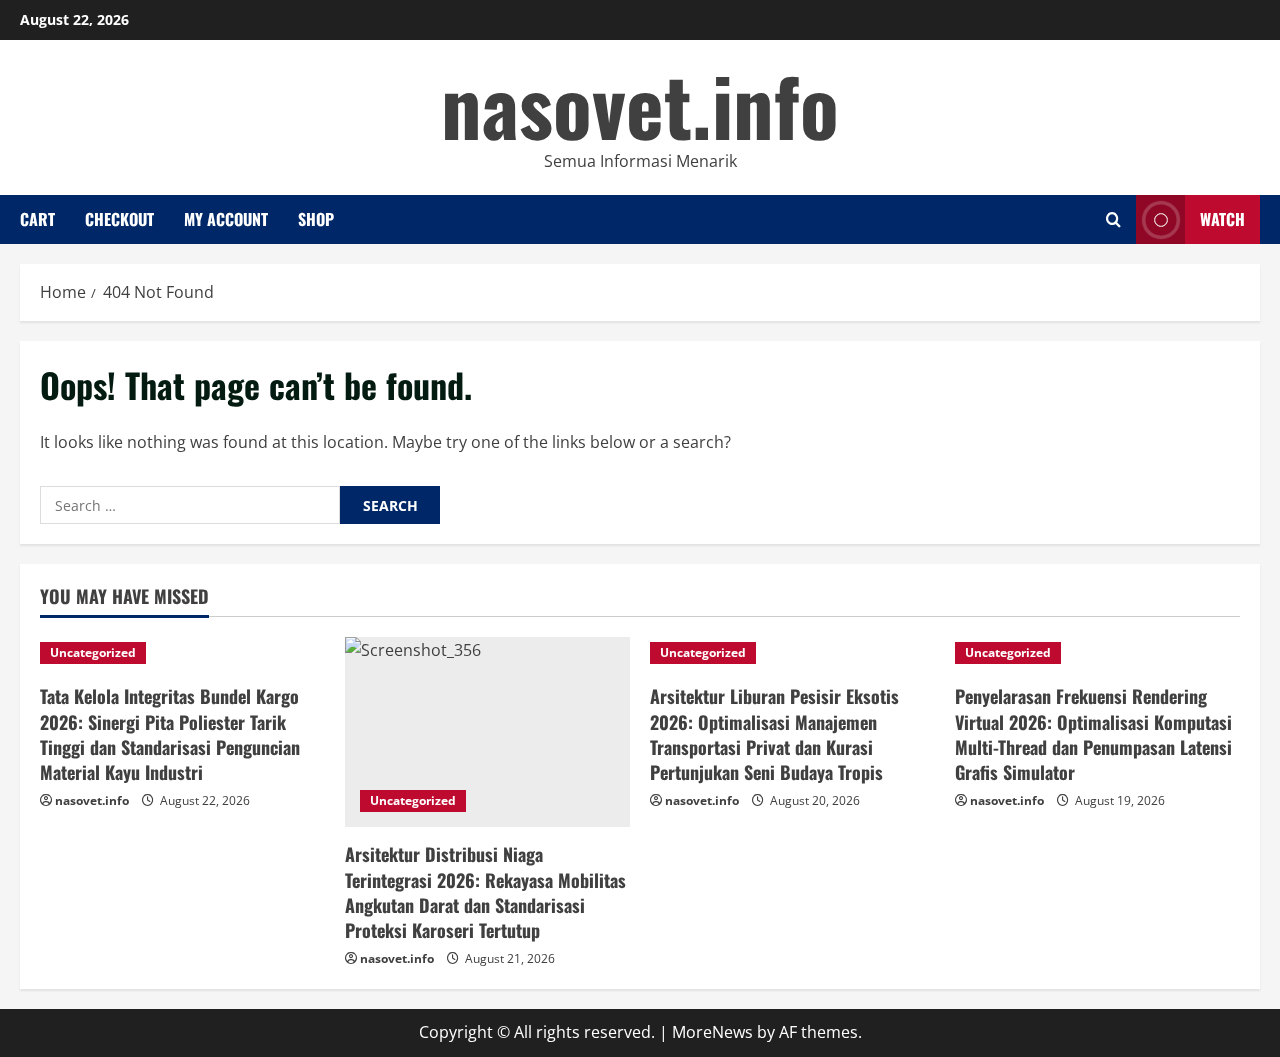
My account (226, 219)
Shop (316, 219)
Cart (37, 219)
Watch (1222, 219)
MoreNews (712, 1032)
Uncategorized (93, 652)
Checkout (119, 219)
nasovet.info (640, 104)
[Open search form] (1113, 219)
